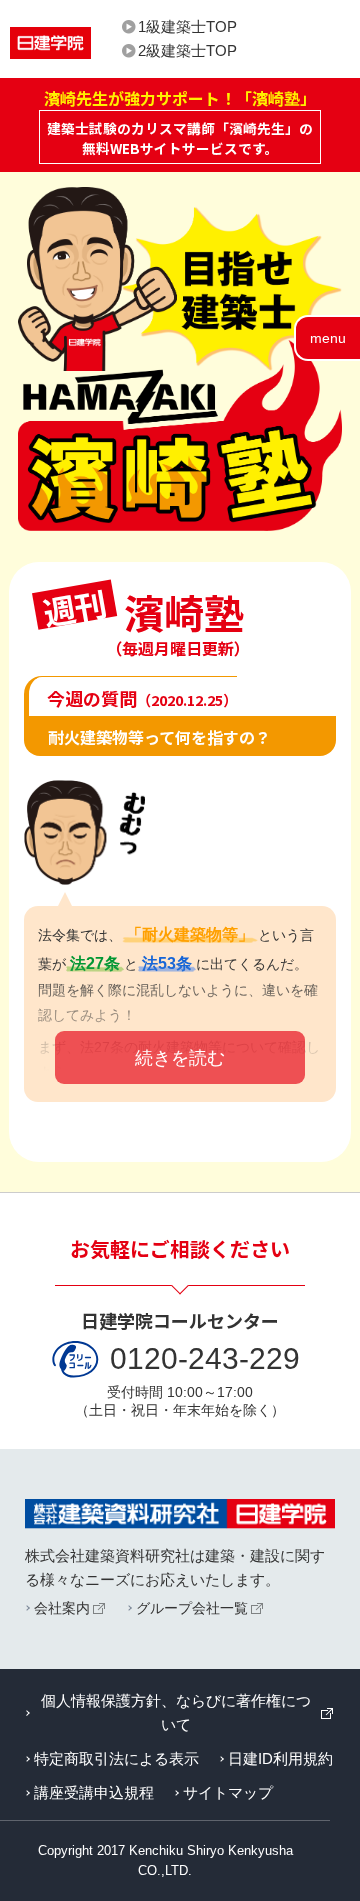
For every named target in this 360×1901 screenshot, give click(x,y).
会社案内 (62, 1608)
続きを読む (180, 1058)
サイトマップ (228, 1792)
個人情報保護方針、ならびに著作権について (176, 1712)
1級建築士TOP (187, 26)
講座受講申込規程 (94, 1792)
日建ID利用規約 (280, 1758)
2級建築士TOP (187, 50)
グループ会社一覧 (192, 1608)
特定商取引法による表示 (116, 1758)
